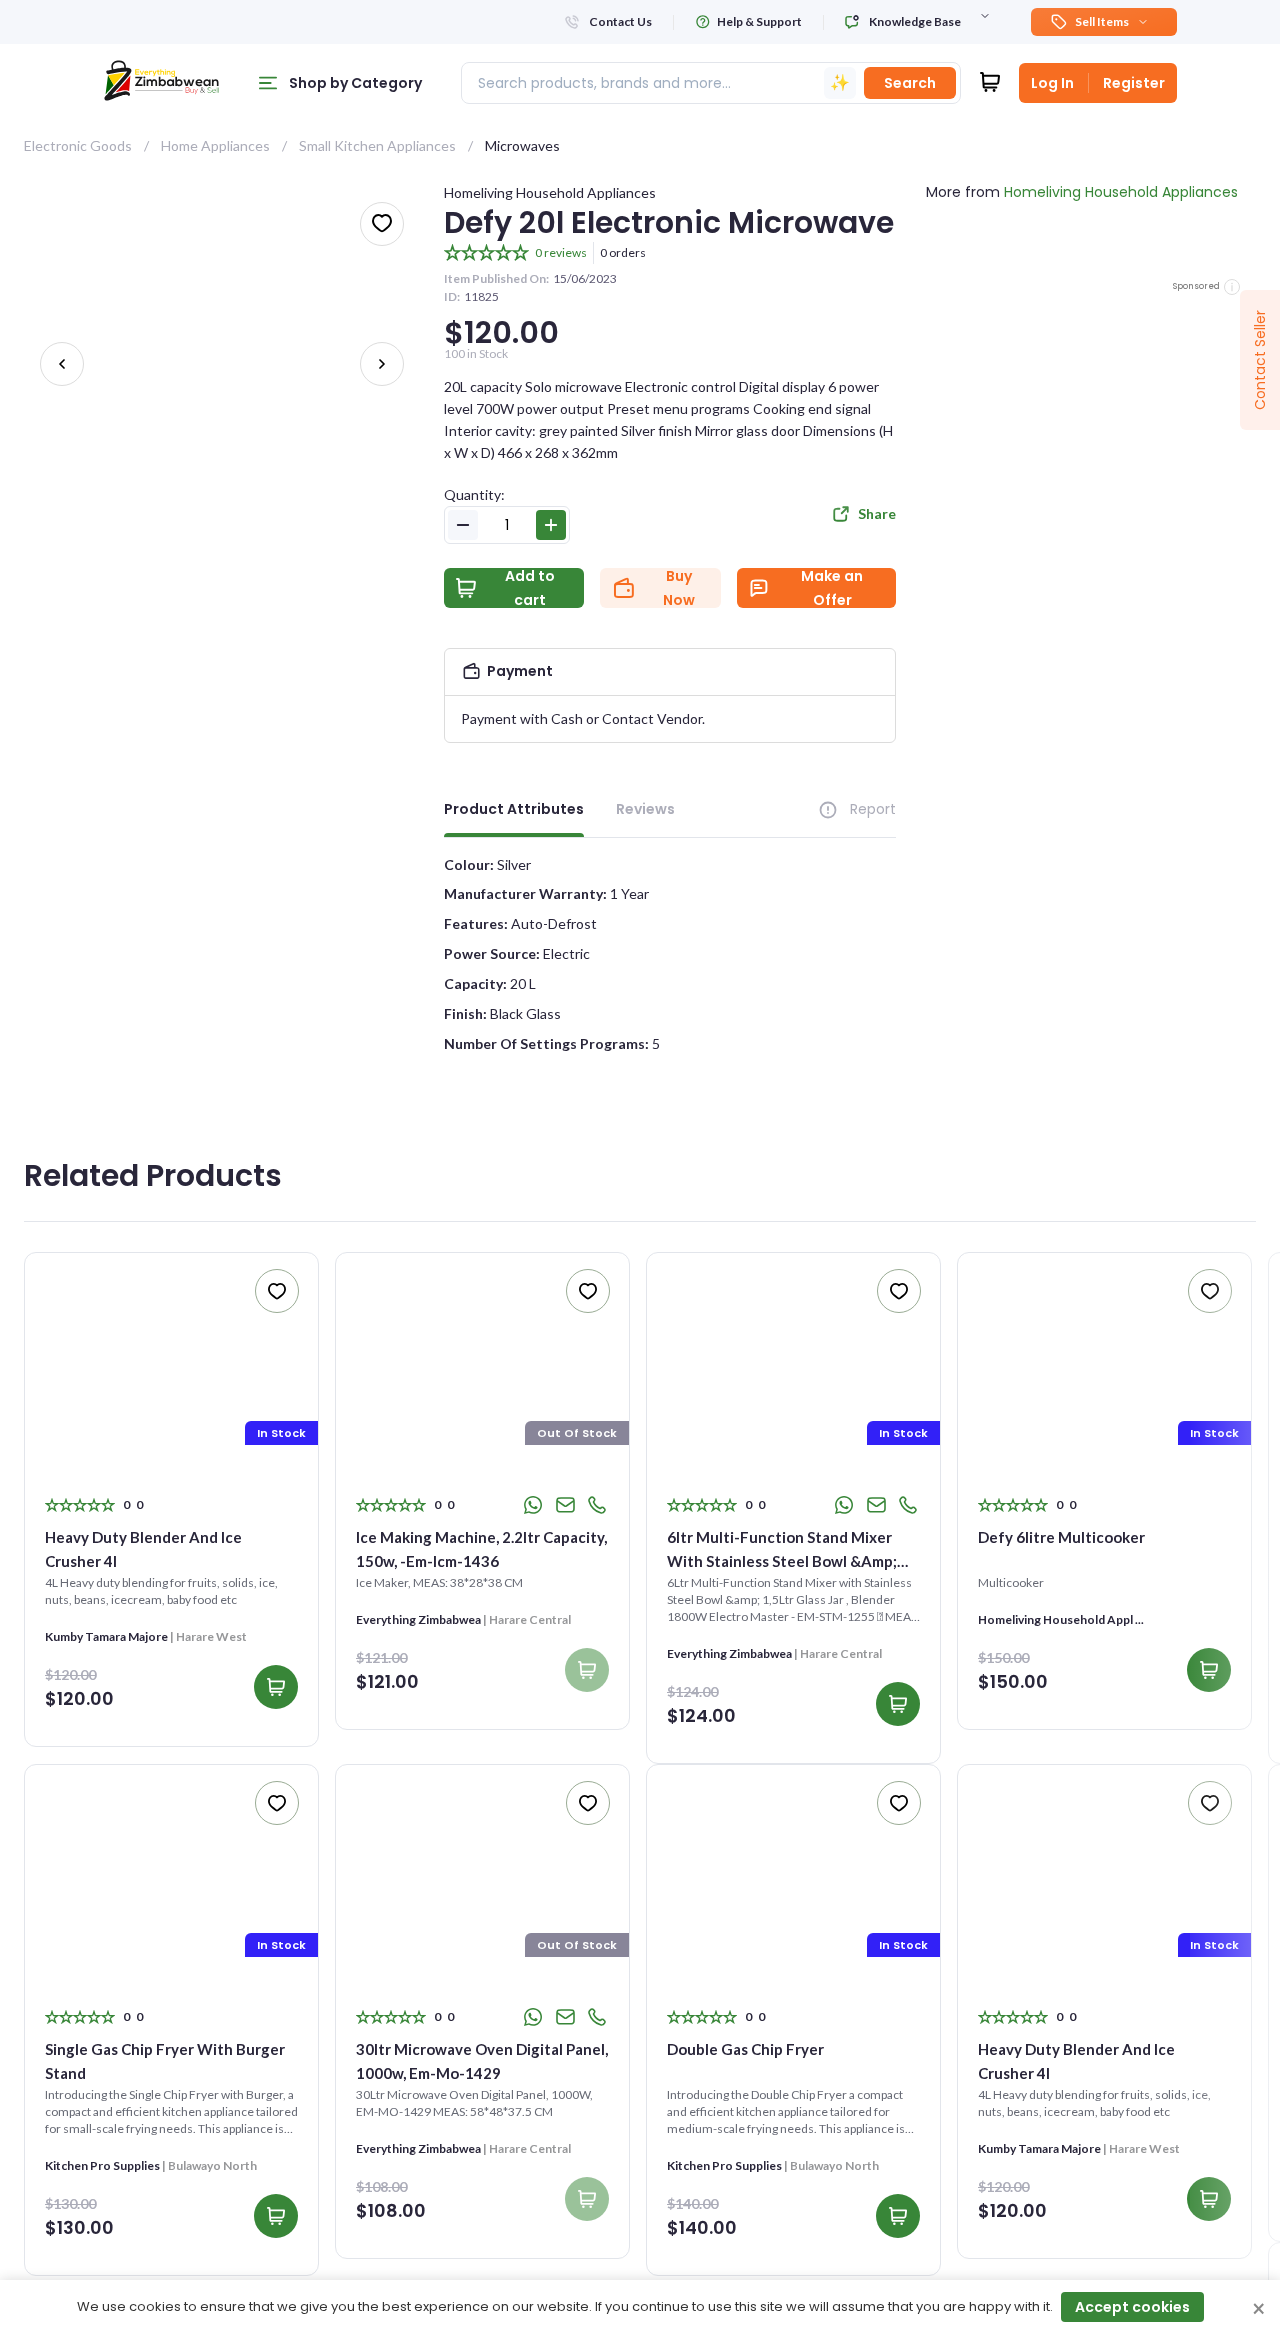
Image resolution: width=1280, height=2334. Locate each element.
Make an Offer (832, 588)
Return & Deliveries (1037, 2257)
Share (877, 513)
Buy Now (679, 588)
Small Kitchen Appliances (377, 145)
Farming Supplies (76, 2264)
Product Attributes (514, 809)
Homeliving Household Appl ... (128, 1619)
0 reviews (561, 252)
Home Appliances (215, 145)
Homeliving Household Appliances (550, 192)
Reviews (645, 809)
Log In (1052, 83)
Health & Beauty (447, 2264)
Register (1134, 83)
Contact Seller (1260, 360)
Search (910, 83)
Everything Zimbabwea (1040, 1636)
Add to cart (530, 588)
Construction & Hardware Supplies (476, 2223)
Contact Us (1134, 2219)
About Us (1006, 2219)
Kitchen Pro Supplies (413, 1653)
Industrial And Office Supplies (648, 2271)
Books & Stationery (84, 2216)
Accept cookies (1132, 2307)
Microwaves (522, 145)
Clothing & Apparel (269, 2216)
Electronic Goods (78, 145)
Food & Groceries (264, 2264)
